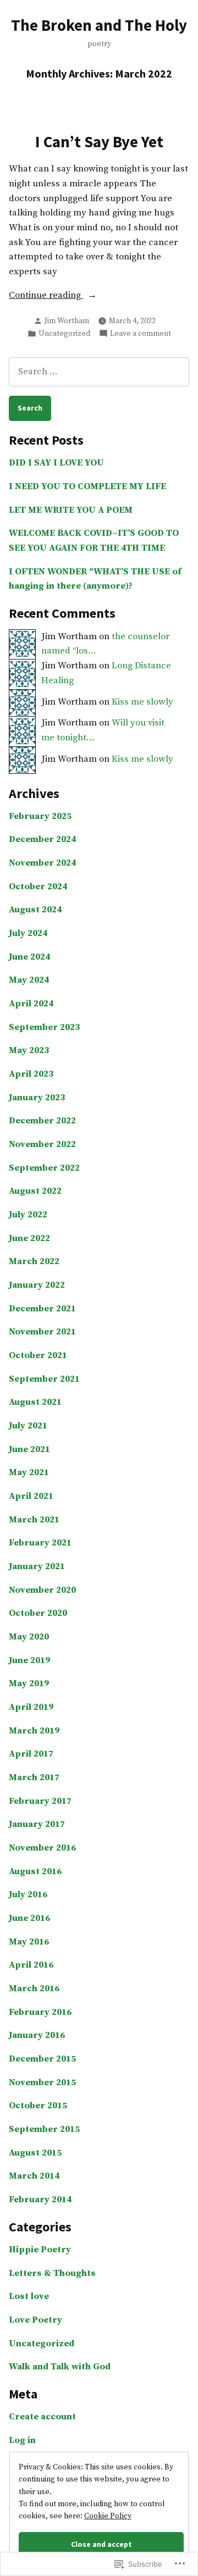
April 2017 (31, 1754)
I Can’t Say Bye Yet (99, 142)
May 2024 (29, 980)
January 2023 (37, 1098)
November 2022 (42, 1145)
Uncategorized (64, 334)
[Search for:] (99, 372)
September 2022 (44, 1168)
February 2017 (40, 1801)
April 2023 (31, 1074)
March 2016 (34, 1989)
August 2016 (35, 1872)
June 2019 (29, 1661)
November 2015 (42, 2083)
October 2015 (38, 2106)
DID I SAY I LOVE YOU (56, 463)
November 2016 (42, 1848)
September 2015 (44, 2129)
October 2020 (38, 1613)
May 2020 (29, 1637)
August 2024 (35, 910)
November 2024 (42, 863)
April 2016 (31, 1965)
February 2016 (40, 2012)
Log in (22, 2441)
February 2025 (40, 816)
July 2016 (28, 1895)
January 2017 (37, 1824)
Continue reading (46, 296)
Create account (42, 2417)
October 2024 (38, 887)
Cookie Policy (108, 2516)
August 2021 (35, 1402)
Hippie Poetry (40, 2250)
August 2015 (35, 2153)
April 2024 (31, 1004)
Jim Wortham (67, 321)
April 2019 (31, 1707)
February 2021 (40, 1543)
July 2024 (28, 934)
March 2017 (34, 1778)
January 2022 (37, 1285)
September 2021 (44, 1379)
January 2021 (37, 1567)
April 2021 (31, 1496)
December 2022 (42, 1121)
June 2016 (29, 1918)
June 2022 (29, 1239)
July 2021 (28, 1426)
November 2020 (42, 1590)
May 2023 (29, 1051)
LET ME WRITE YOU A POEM (71, 510)
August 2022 (35, 1191)
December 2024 (42, 840)
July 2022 (28, 1215)
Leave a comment (141, 334)
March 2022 (34, 1262)
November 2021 (42, 1332)
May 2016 (29, 1942)
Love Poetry (35, 2320)
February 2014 (40, 2200)
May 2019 (29, 1684)
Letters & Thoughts (52, 2273)
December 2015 (42, 2059)
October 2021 (38, 1356)
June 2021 (29, 1450)
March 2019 (34, 1731)
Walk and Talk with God (60, 2367)
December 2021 (42, 1309)
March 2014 (34, 2176)
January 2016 (37, 2035)
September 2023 (44, 1027)
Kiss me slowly (142, 702)
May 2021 (29, 1473)
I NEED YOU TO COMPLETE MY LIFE (87, 487)
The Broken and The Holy (99, 25)
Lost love (29, 2297)
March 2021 (34, 1520)
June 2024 (29, 957)
